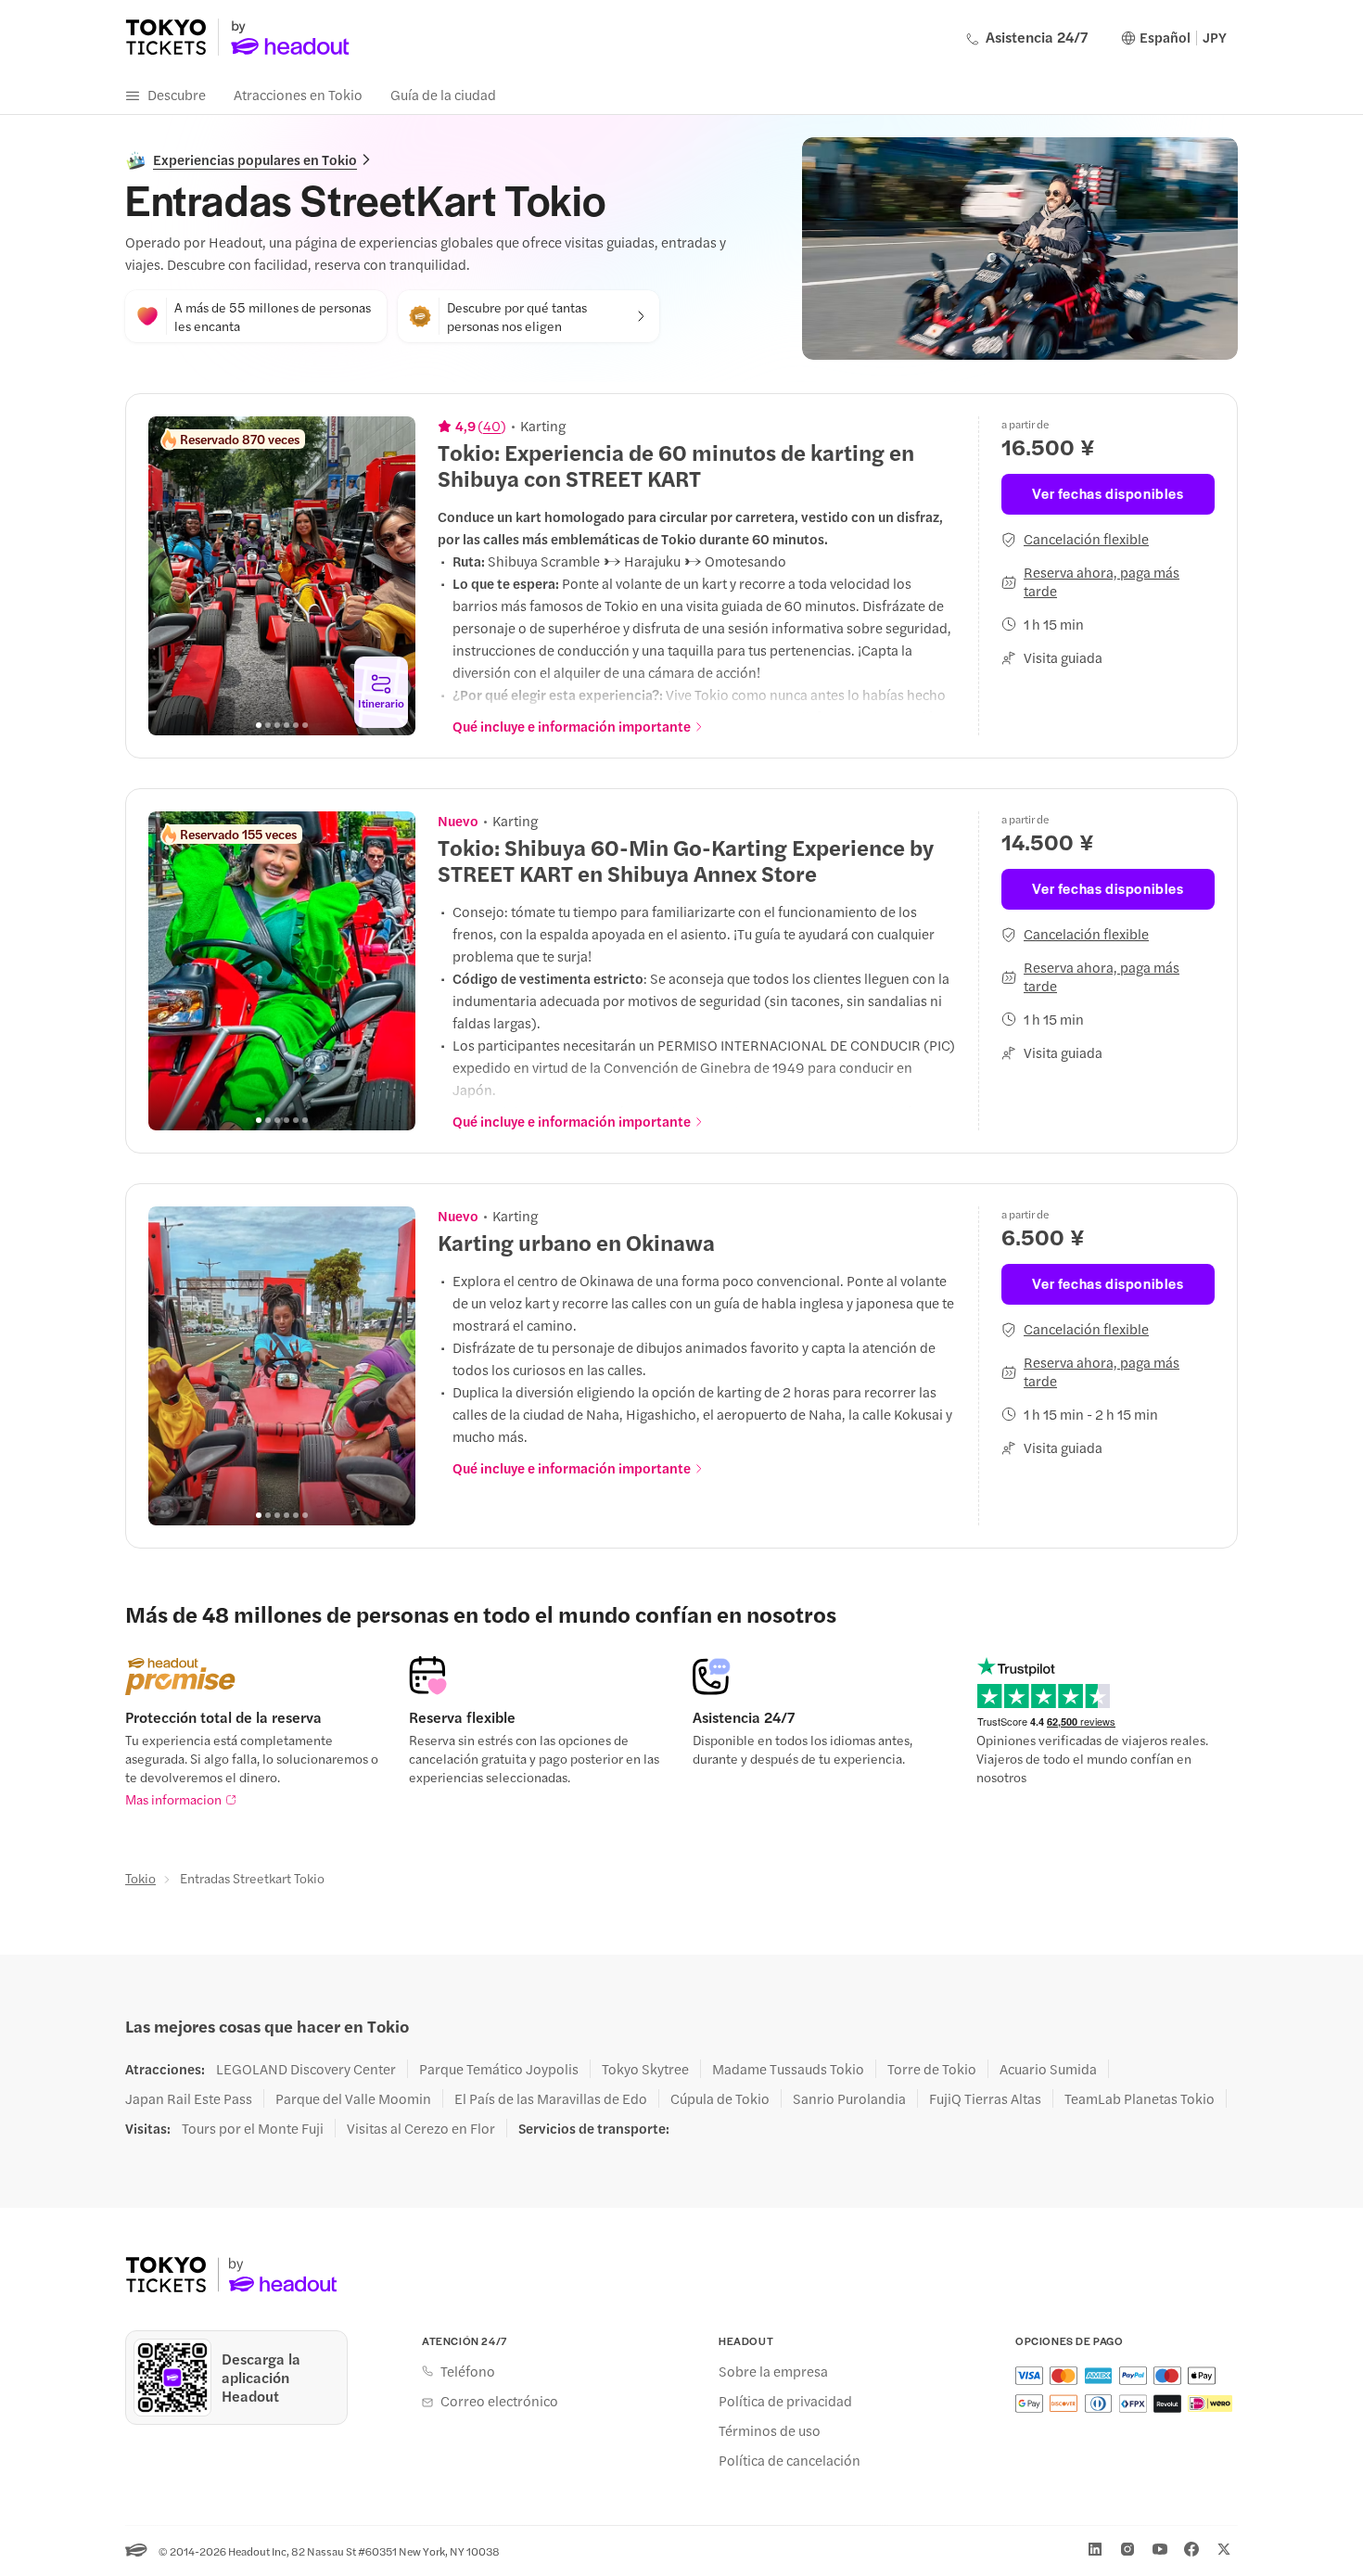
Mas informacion (173, 1799)
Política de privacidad (785, 2401)
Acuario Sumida (1048, 2069)
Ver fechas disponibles (1108, 493)
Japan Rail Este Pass (189, 2098)
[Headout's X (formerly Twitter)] (1224, 2549)
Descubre (177, 94)
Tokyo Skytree (645, 2069)
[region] (282, 576)
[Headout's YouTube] (1160, 2549)
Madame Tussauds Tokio (788, 2069)
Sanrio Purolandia (849, 2098)
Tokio (140, 1878)
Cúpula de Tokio (720, 2098)
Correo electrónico (499, 2401)
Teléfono (468, 2371)
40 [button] (492, 426)
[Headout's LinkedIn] (1095, 2549)
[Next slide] (391, 576)
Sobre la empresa (773, 2371)
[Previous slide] (172, 576)
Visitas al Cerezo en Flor (421, 2128)
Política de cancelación (790, 2460)
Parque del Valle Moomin (353, 2098)
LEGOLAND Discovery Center (306, 2069)
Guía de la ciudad (443, 94)
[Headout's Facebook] (1191, 2549)
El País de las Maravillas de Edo (551, 2098)
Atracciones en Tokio (298, 94)
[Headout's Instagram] (1127, 2549)
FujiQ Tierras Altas (985, 2098)
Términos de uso (770, 2430)
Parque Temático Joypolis (499, 2069)
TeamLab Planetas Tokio (1140, 2098)
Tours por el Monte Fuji (253, 2128)
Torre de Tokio (932, 2069)
